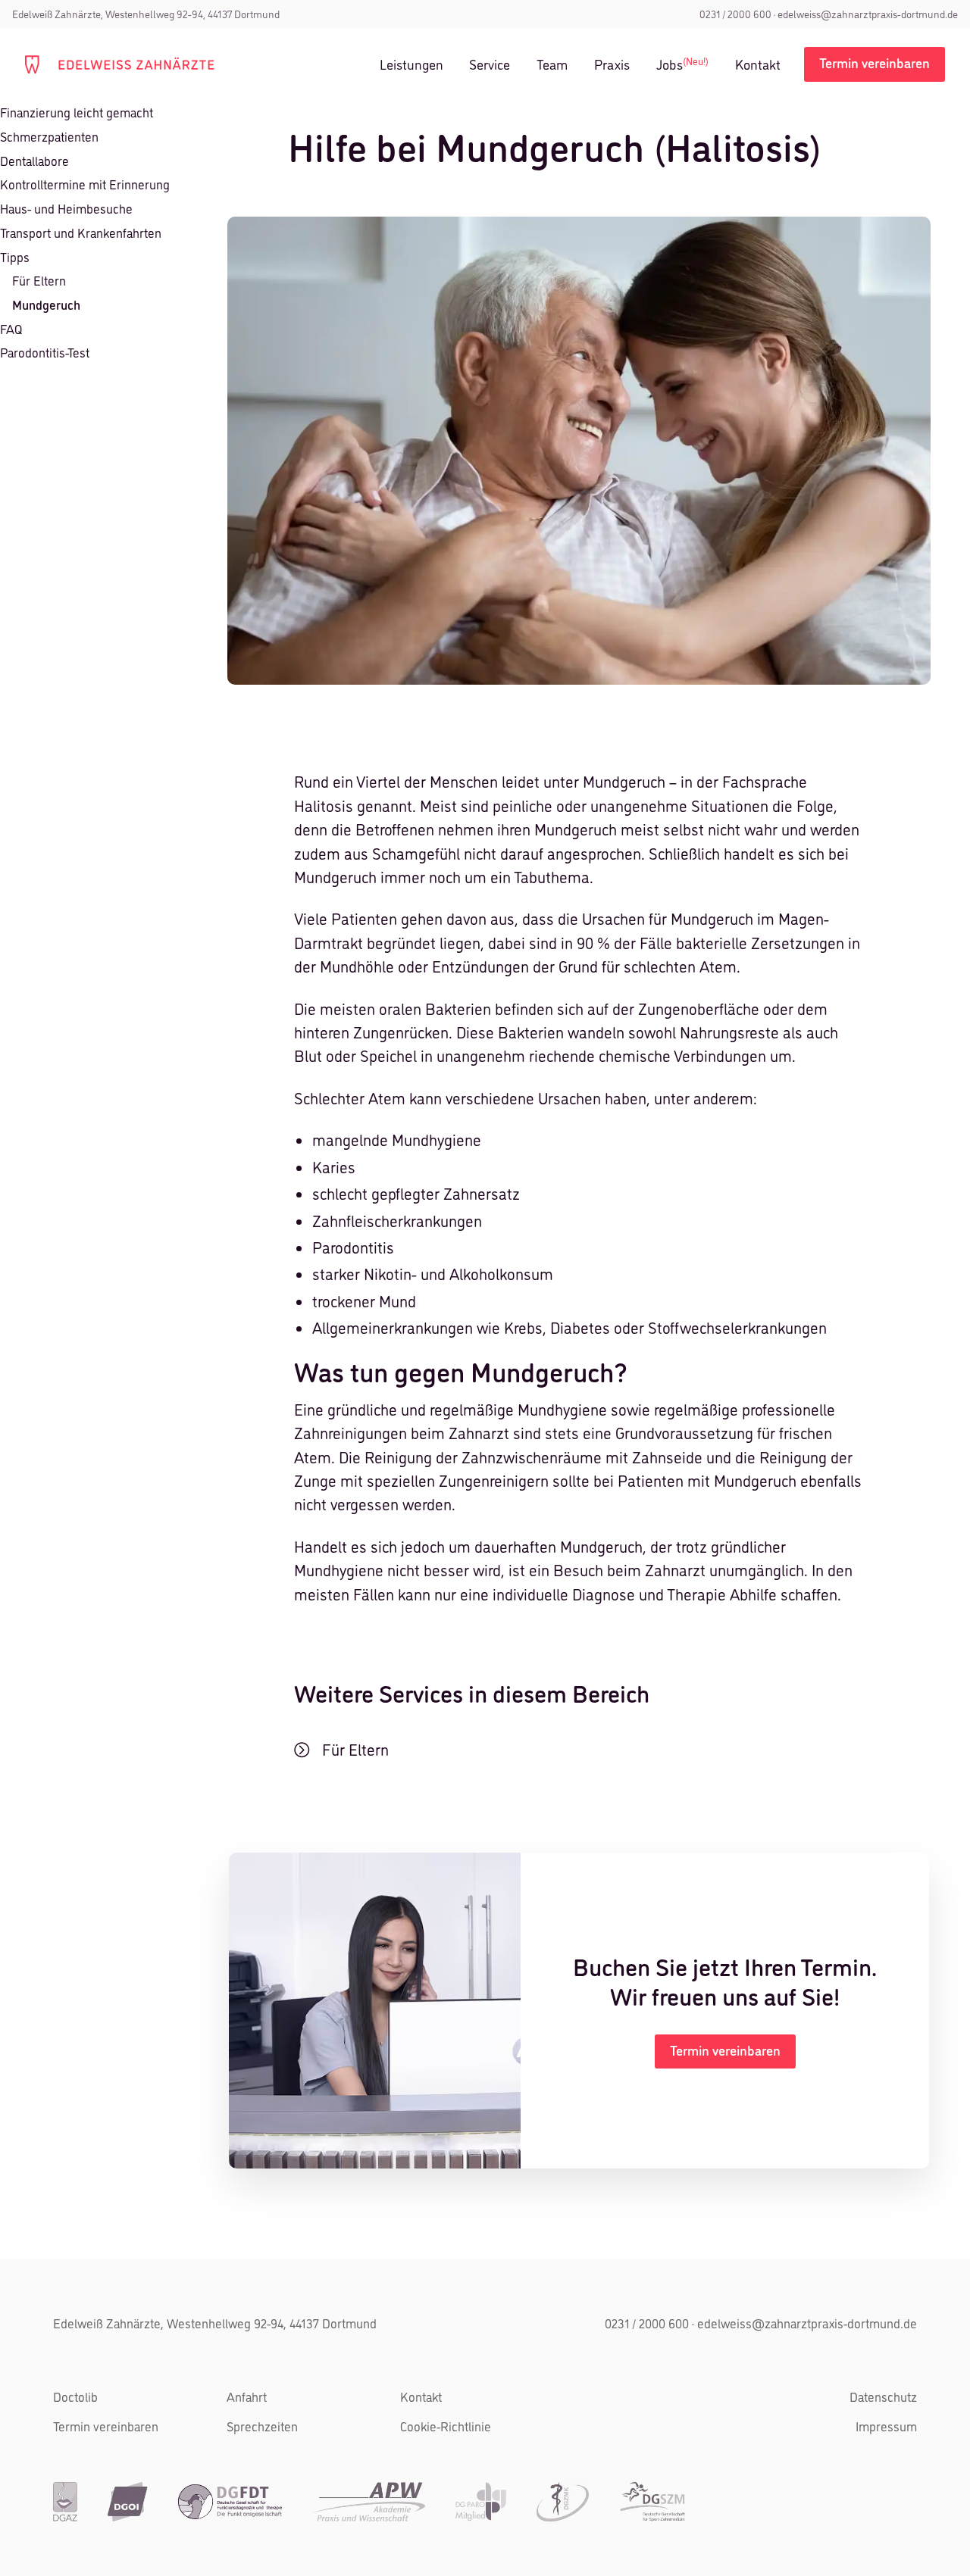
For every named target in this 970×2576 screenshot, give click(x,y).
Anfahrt (247, 2396)
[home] (120, 64)
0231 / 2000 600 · (737, 14)
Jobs (682, 64)
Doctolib (75, 2396)
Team (552, 65)
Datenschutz (883, 2396)
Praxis (612, 65)
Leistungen (411, 65)
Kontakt (758, 65)
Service (490, 65)
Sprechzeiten (262, 2426)
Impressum (886, 2426)
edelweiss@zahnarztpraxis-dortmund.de (867, 14)
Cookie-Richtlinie (446, 2426)
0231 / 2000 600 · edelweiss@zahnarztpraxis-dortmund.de (761, 2323)
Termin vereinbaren (106, 2426)
